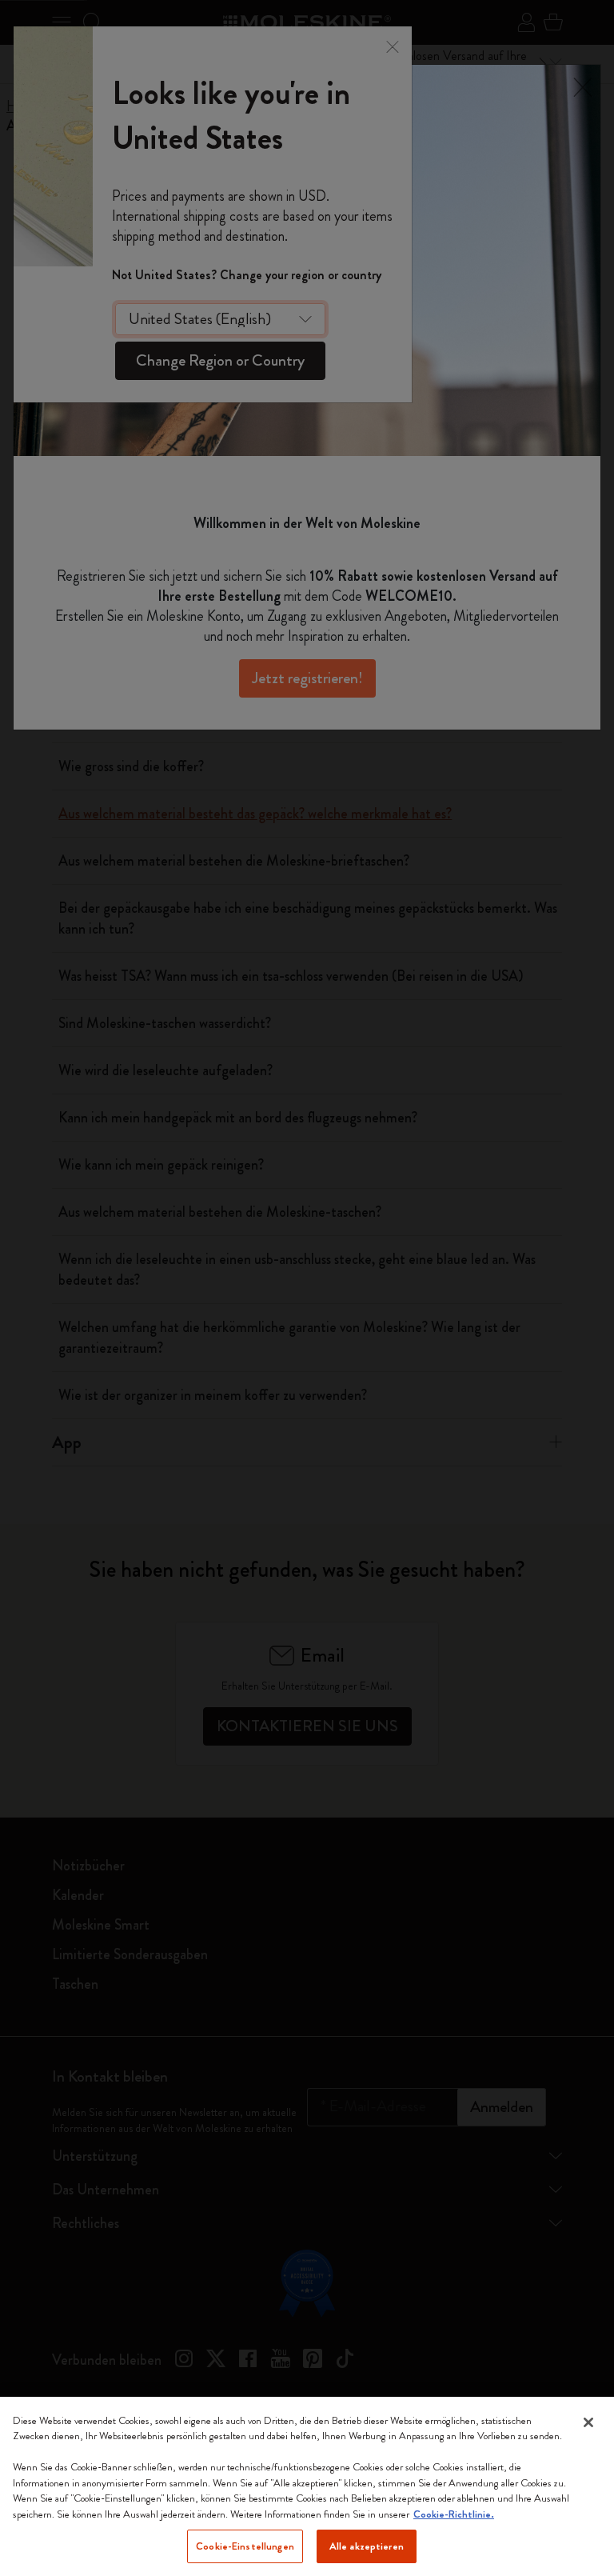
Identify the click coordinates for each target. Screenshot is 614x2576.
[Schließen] (588, 2422)
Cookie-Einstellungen (245, 2546)
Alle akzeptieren (367, 2546)
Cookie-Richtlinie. (454, 2514)
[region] (307, 2486)
